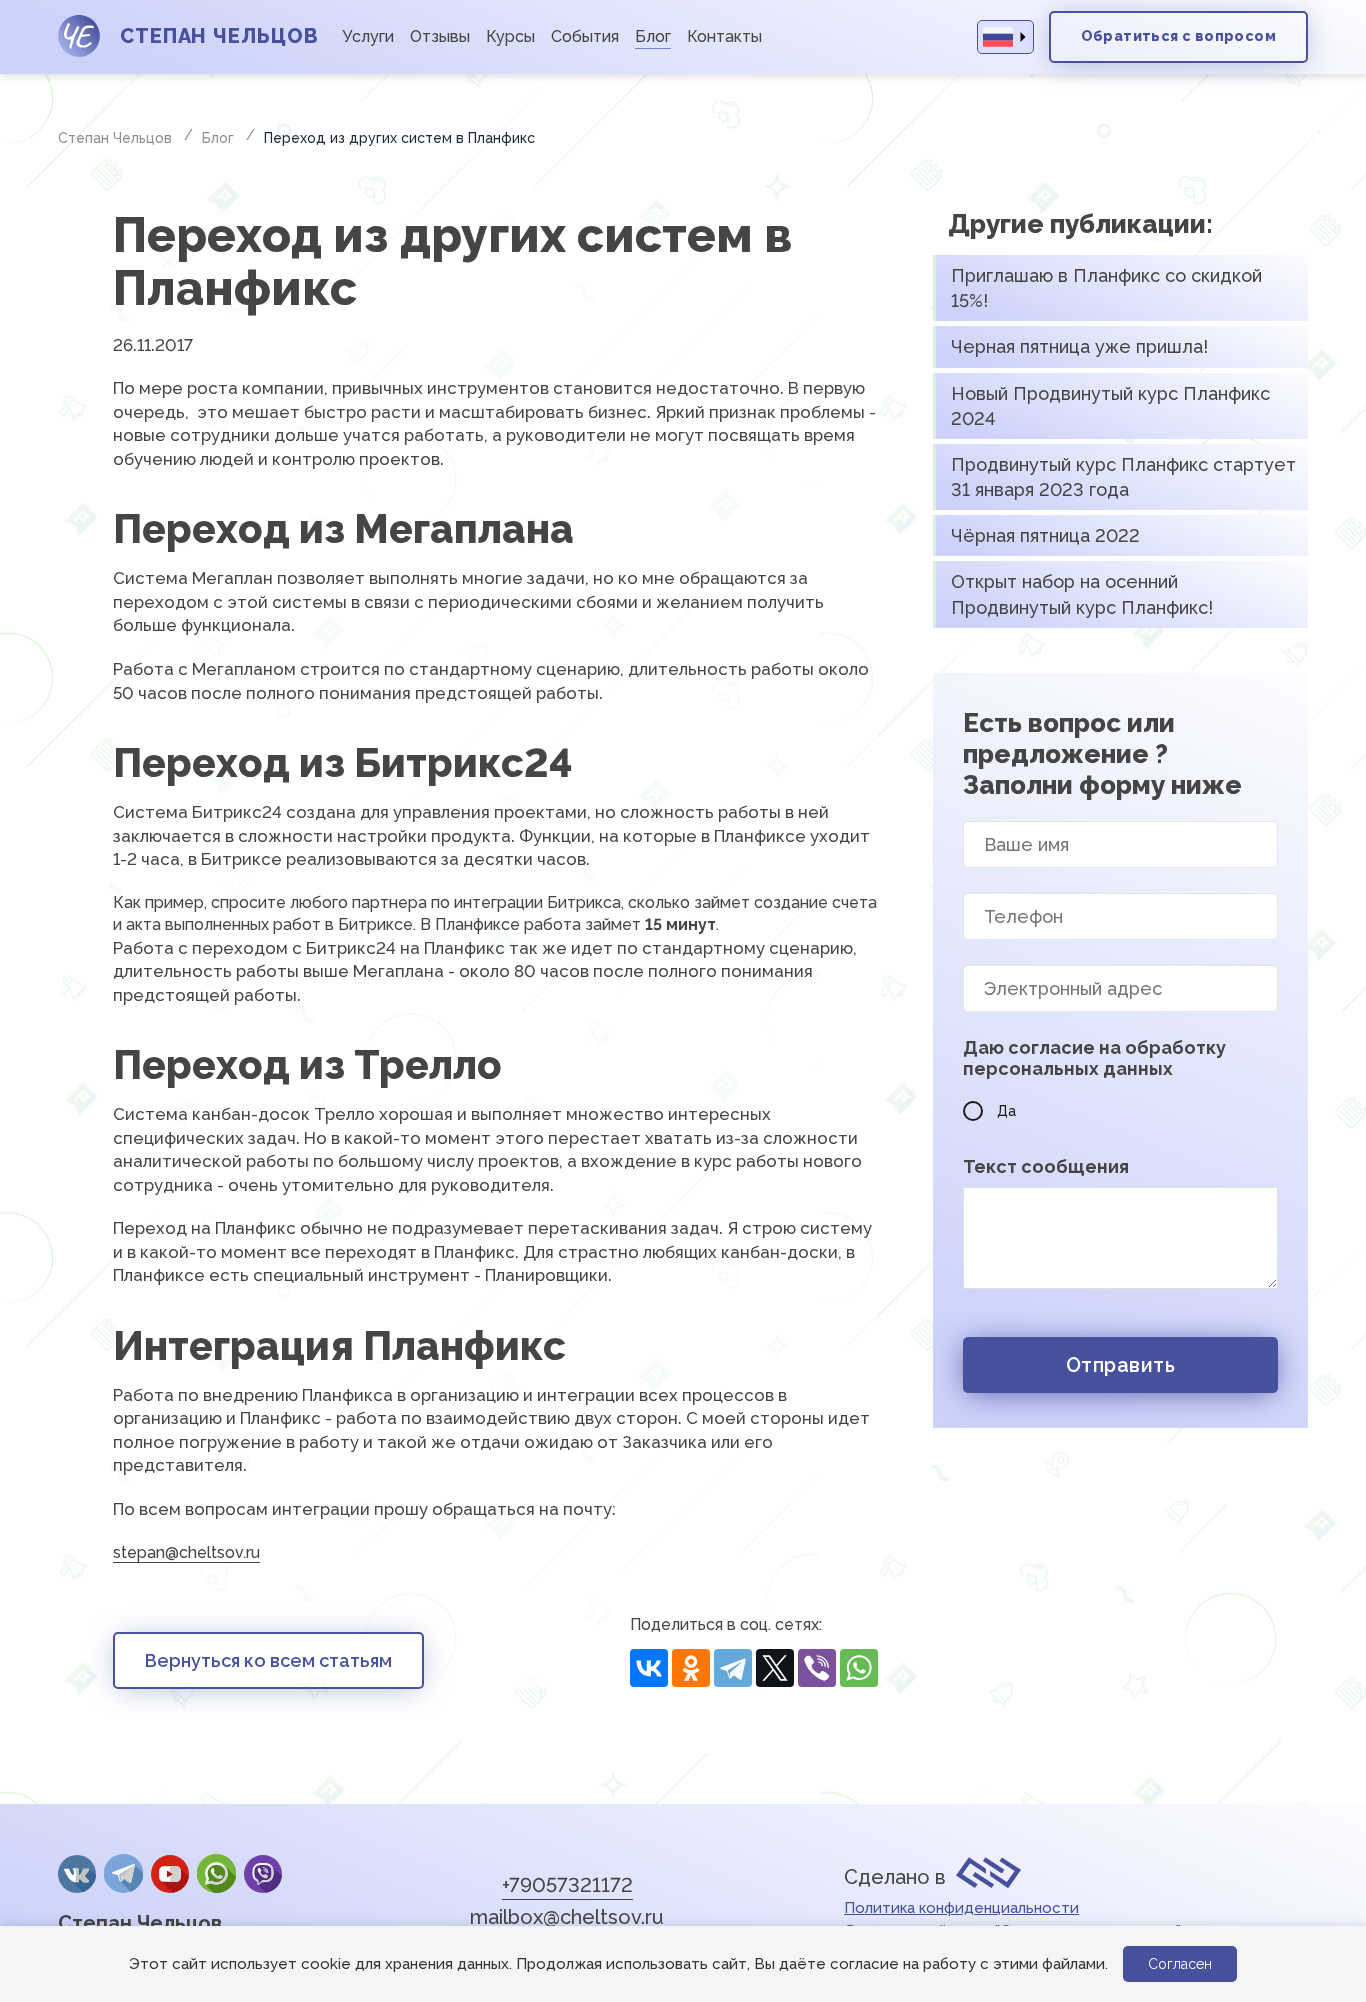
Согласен (1180, 1964)
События (585, 36)
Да (1006, 1111)
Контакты (724, 36)
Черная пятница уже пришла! (1079, 346)
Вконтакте (77, 1874)
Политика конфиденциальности (961, 1908)
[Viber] (817, 1669)
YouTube (170, 1874)
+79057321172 (567, 1885)
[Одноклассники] (691, 1669)
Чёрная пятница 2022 (1045, 535)
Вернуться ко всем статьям (268, 1660)
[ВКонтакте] (649, 1669)
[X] (775, 1669)
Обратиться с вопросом (1178, 36)
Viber (263, 1874)
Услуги (368, 36)
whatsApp (216, 1874)
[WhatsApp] (859, 1669)
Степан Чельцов (140, 1923)
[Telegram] (733, 1669)
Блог (653, 36)
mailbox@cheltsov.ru (567, 1917)
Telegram (123, 1874)
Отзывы (440, 36)
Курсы (510, 36)
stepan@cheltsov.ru (186, 1552)
